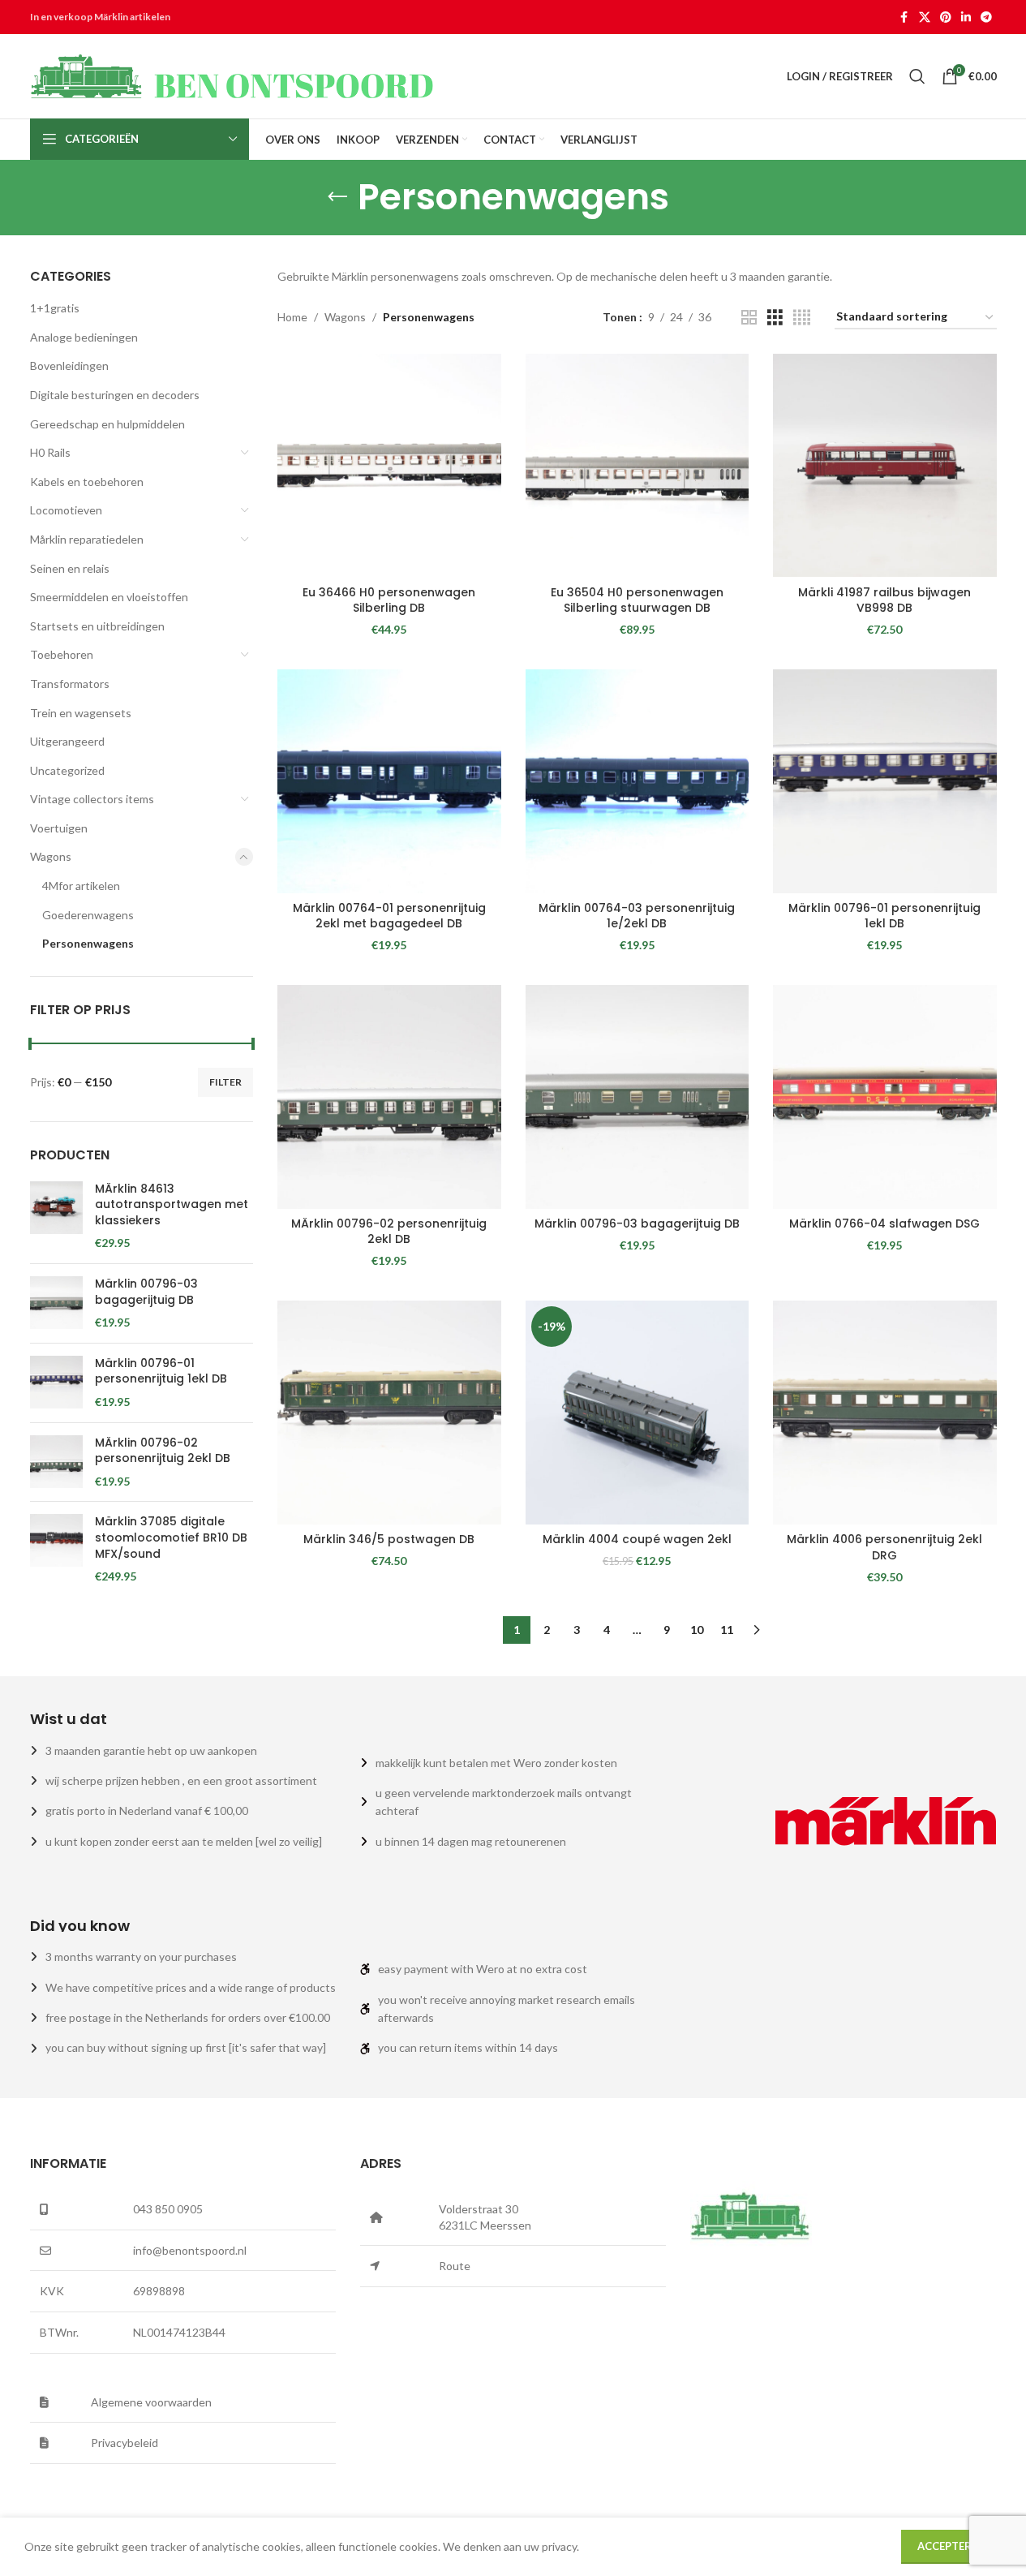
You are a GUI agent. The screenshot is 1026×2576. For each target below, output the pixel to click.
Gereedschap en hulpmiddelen (107, 424)
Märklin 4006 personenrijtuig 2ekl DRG (884, 1547)
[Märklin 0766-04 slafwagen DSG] (885, 1097)
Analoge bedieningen (84, 337)
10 (697, 1630)
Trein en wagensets (81, 713)
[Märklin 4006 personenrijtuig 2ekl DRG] (885, 1413)
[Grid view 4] (802, 318)
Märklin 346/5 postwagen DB (389, 1539)
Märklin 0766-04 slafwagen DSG (884, 1223)
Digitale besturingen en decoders (115, 395)
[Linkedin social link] (966, 17)
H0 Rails (50, 452)
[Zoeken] (917, 76)
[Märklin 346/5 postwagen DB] (389, 1413)
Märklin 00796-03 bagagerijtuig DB (146, 1292)
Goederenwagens (88, 915)
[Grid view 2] (749, 318)
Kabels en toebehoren (87, 482)
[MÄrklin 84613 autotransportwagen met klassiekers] (56, 1216)
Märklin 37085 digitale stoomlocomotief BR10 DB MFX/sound (171, 1537)
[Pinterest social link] (946, 17)
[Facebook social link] (904, 17)
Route (455, 2266)
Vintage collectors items (92, 799)
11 (727, 1630)
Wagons (51, 856)
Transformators (70, 684)
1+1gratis (55, 308)
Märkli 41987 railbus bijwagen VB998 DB (884, 600)
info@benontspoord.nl (190, 2250)
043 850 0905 (168, 2209)
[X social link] (925, 17)
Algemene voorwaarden (151, 2402)
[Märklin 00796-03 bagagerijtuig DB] (56, 1303)
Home (292, 317)
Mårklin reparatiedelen (87, 539)
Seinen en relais (70, 568)
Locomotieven (66, 510)
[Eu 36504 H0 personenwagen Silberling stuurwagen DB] (637, 466)
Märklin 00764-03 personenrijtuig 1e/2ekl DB (637, 916)
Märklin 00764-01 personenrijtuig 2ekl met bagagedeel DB (389, 916)
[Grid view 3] (775, 318)
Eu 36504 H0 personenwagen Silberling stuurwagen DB (637, 600)
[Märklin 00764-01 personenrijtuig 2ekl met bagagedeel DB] (389, 781)
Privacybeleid (124, 2443)
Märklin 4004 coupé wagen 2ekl (637, 1539)
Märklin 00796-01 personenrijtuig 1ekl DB (161, 1372)
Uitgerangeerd (67, 741)
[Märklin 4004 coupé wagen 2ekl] (637, 1413)
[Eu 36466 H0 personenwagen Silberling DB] (389, 466)
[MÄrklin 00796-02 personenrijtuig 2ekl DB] (56, 1462)
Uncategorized (67, 770)
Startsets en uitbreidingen (97, 626)
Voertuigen (59, 828)
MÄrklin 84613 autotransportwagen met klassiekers (172, 1205)
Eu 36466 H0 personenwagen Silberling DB (389, 600)
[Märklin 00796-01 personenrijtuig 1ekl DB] (56, 1383)
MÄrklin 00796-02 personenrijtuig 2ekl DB (163, 1451)
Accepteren (951, 2546)
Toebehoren (62, 654)
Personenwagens (88, 943)
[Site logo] (233, 75)
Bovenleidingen (69, 366)
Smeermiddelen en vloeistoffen (109, 597)
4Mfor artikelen (81, 886)
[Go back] (337, 197)
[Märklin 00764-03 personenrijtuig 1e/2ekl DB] (637, 781)
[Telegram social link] (986, 17)
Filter (225, 1082)
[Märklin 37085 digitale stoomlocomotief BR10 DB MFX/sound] (56, 1549)
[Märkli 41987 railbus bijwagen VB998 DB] (885, 466)
